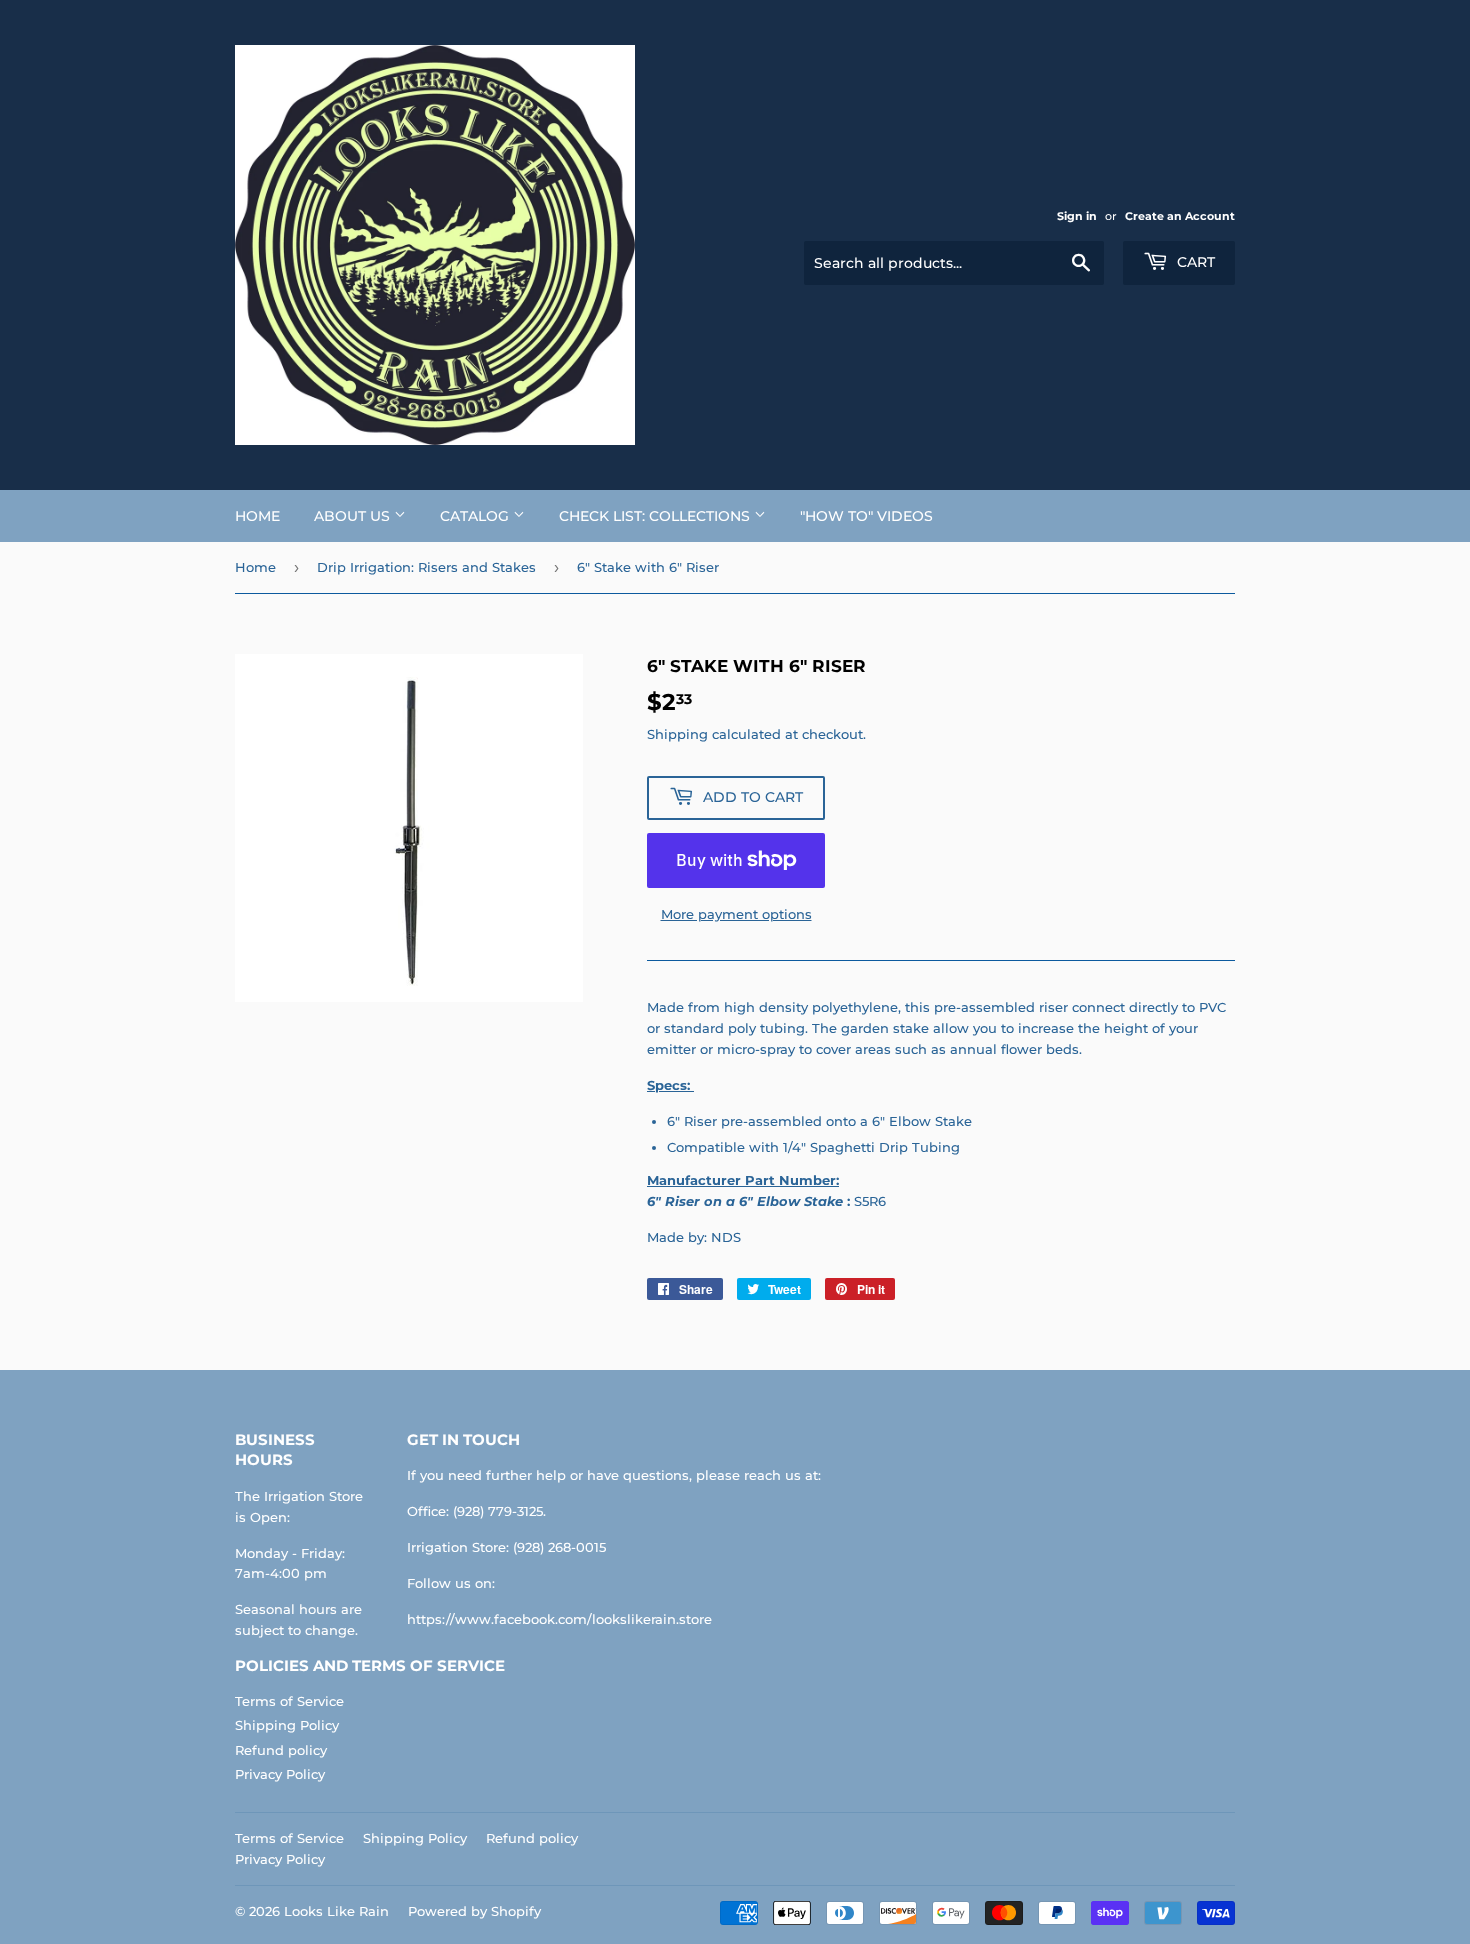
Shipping (677, 734)
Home (257, 516)
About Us (354, 516)
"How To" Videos (866, 516)
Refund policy (281, 1750)
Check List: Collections (656, 516)
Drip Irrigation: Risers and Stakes (426, 567)
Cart (1194, 262)
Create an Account (1180, 216)
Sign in (1077, 216)
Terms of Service (289, 1701)
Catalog (476, 516)
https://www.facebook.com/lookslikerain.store (559, 1619)
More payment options (736, 914)
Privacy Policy (280, 1774)
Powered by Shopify (474, 1911)
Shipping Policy (287, 1725)
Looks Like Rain (336, 1911)
